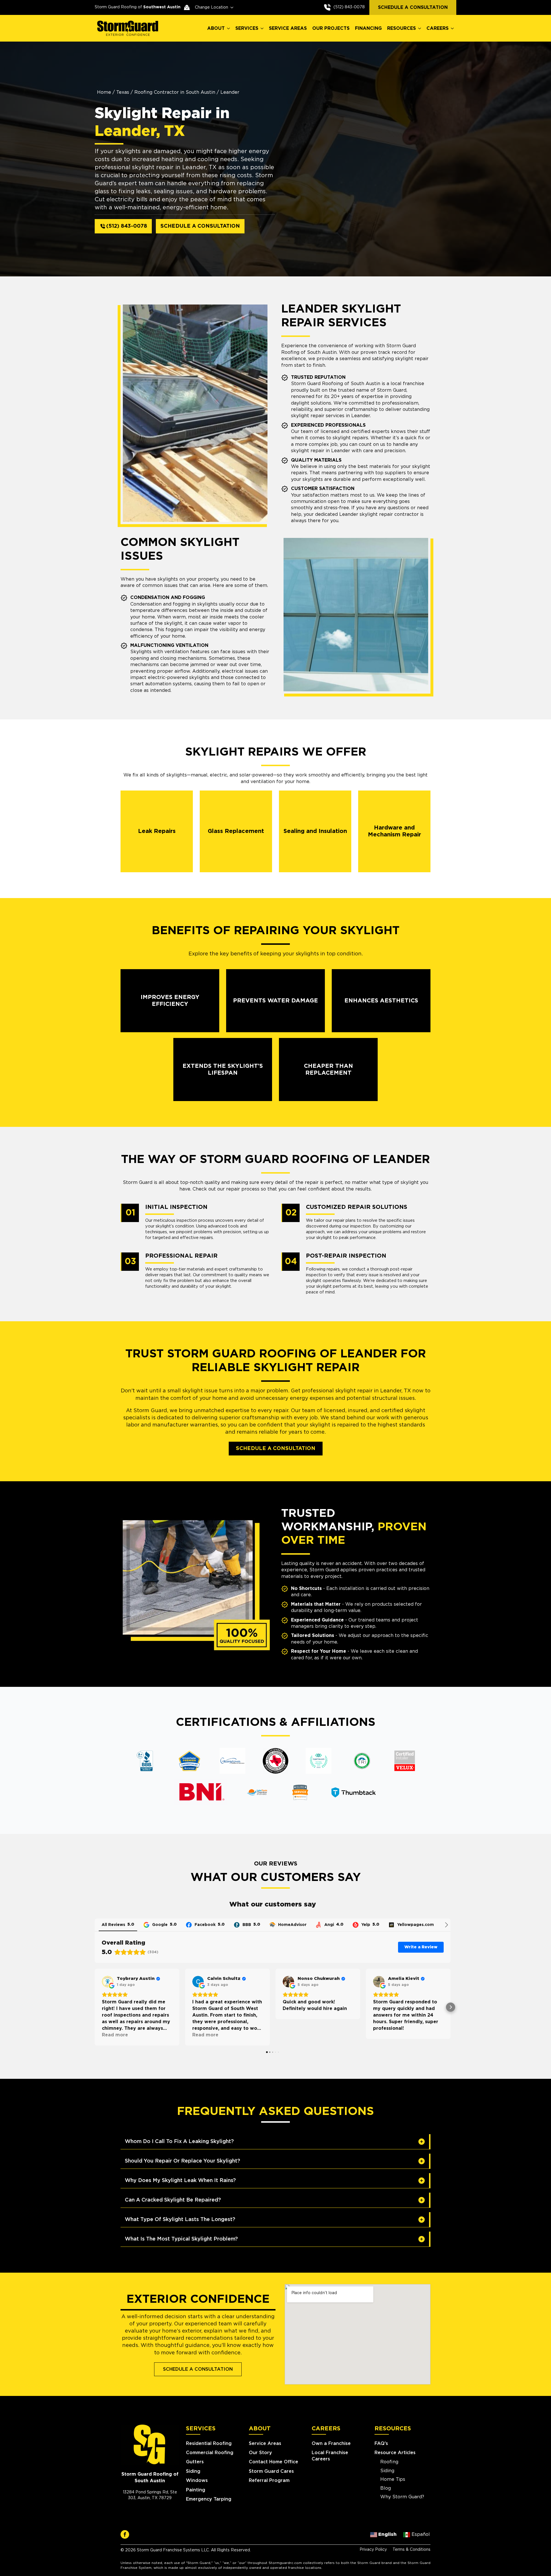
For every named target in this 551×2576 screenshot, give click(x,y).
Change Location (212, 7)
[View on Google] (108, 1982)
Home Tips (393, 2479)
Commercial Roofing (210, 2453)
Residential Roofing (209, 2444)
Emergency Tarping (209, 2499)
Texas (123, 92)
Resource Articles (395, 2453)
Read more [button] (115, 2035)
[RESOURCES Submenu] (420, 28)
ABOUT (216, 28)
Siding (193, 2471)
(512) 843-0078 (349, 7)
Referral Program (269, 2481)
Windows (197, 2481)
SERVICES (247, 28)
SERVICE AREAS (288, 28)
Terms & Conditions (412, 2550)
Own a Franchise (331, 2444)
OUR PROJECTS (331, 28)
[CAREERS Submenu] (453, 28)
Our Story (260, 2453)
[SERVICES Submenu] (262, 28)
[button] (95, 2007)
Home (104, 92)
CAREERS (437, 28)
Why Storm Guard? (402, 2497)
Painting (196, 2490)
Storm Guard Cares (271, 2471)
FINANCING (368, 28)
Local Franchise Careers (330, 2456)
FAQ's (381, 2444)
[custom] (125, 2534)
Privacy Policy (373, 2550)
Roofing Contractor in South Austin (175, 92)
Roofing (389, 2462)
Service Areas (265, 2444)
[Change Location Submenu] (231, 7)
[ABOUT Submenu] (229, 28)
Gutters (195, 2462)
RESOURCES (401, 28)
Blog (386, 2488)
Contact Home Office (273, 2462)
